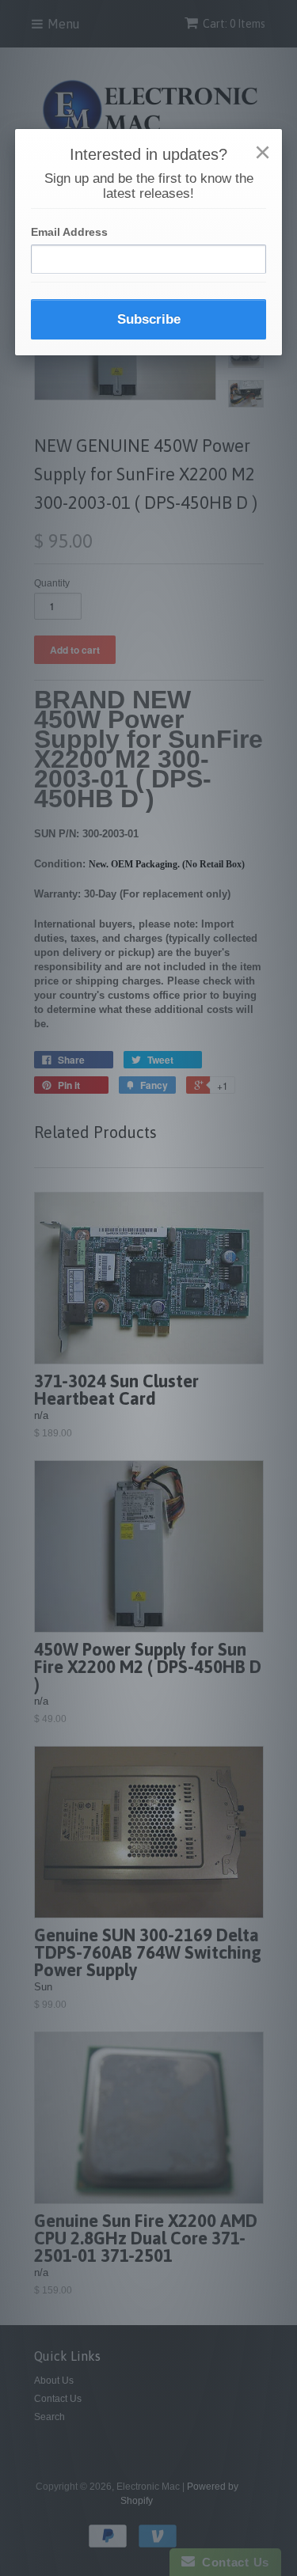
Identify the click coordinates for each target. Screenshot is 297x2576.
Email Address (69, 232)
